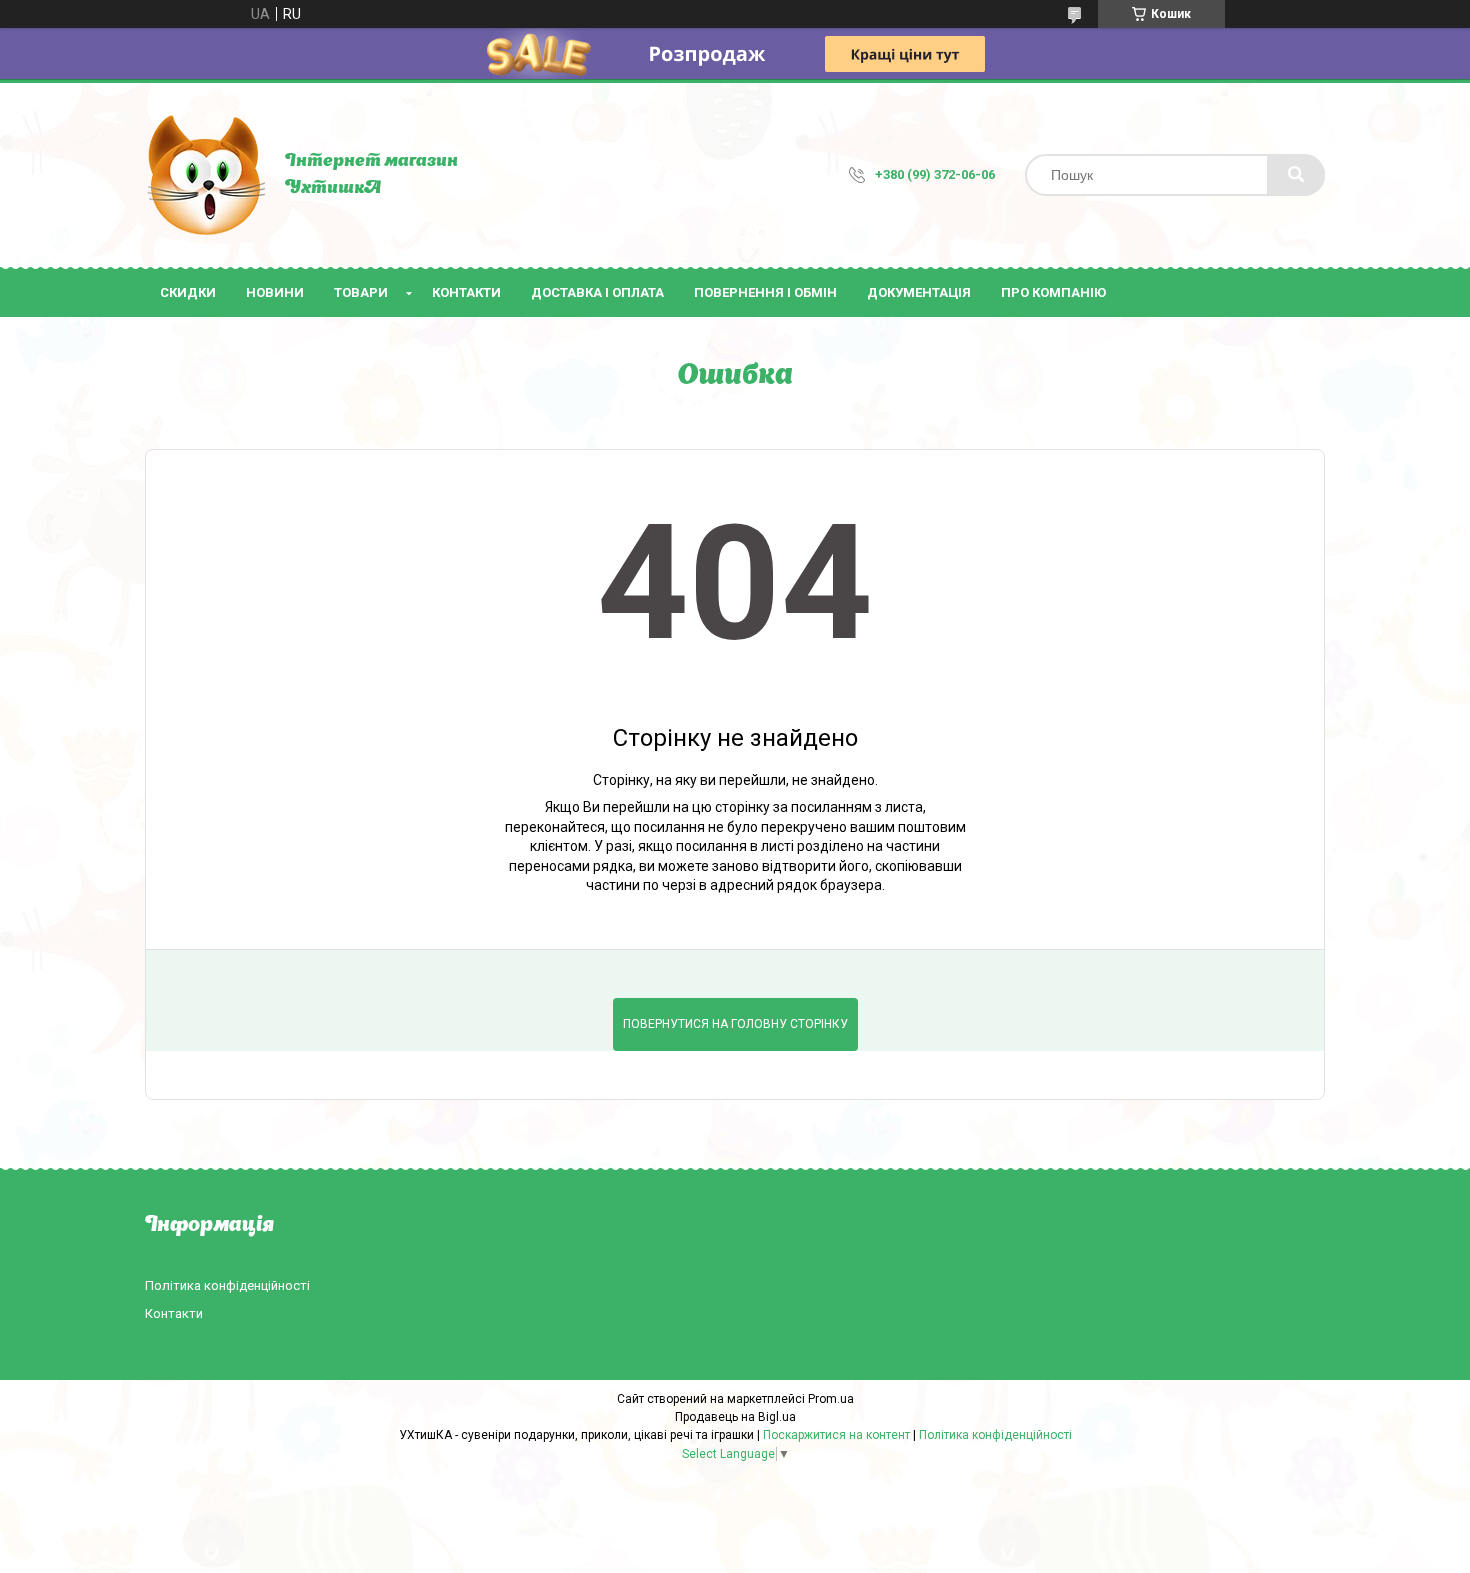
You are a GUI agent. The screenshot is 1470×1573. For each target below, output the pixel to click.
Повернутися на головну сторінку (735, 1024)
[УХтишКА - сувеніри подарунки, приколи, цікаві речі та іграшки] (205, 175)
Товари (361, 292)
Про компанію (1053, 292)
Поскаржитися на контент (836, 1435)
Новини (275, 292)
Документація (919, 292)
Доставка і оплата (597, 292)
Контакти (466, 292)
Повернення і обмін (765, 292)
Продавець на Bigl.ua (735, 1417)
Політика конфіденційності (227, 1285)
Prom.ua (831, 1399)
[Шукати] (1296, 175)
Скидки (188, 292)
